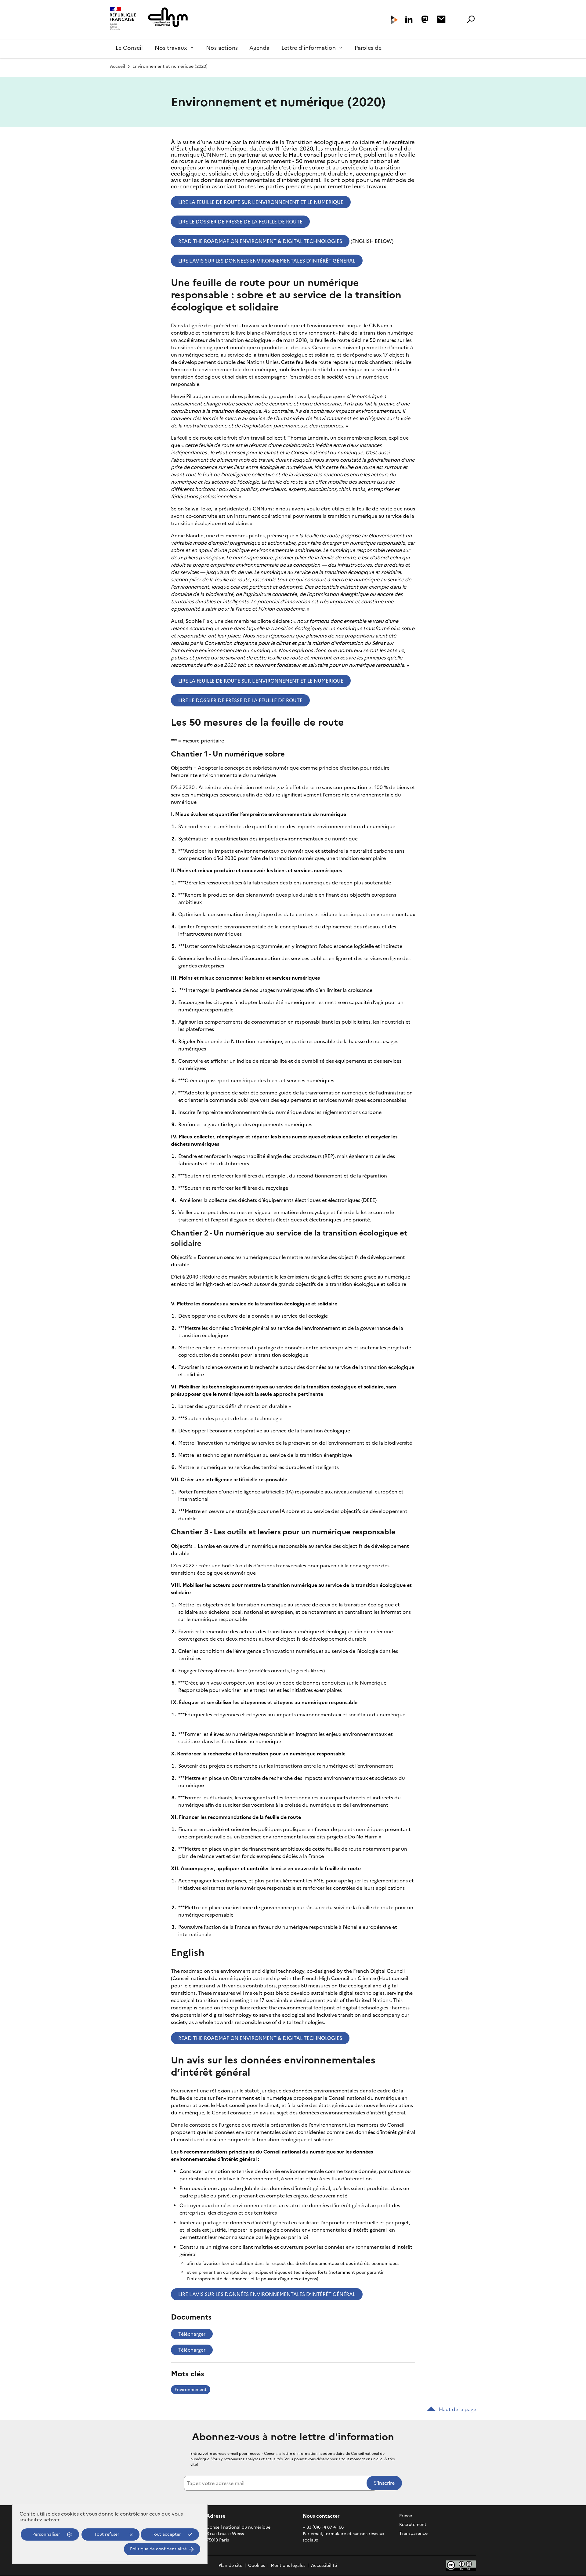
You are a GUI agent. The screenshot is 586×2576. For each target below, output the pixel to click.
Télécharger (192, 2334)
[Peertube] (394, 20)
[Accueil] (123, 20)
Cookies (257, 2565)
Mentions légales (288, 2565)
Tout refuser (107, 2534)
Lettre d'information (309, 48)
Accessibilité (324, 2565)
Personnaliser (46, 2534)
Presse (406, 2516)
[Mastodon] (425, 19)
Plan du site (230, 2565)
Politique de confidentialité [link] (158, 2549)
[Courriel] (441, 19)
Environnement (191, 2390)
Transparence (413, 2533)
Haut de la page (458, 2409)
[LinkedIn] (409, 20)
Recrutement (413, 2525)
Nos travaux (171, 48)
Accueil (118, 66)
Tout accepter (166, 2534)
